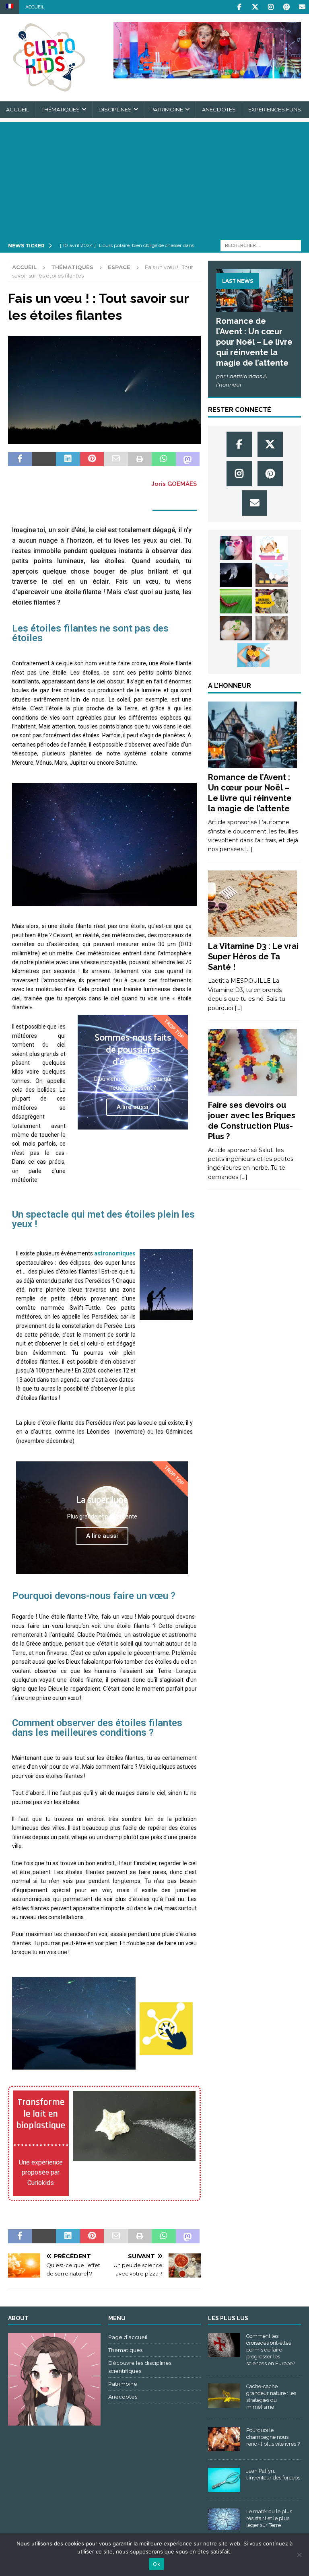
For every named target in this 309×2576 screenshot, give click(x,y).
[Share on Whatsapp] (164, 459)
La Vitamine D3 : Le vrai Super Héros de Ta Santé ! (253, 957)
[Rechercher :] (261, 245)
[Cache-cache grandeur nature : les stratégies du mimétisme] (224, 2395)
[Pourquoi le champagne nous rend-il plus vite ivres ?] (224, 2439)
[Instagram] (271, 7)
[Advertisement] (154, 178)
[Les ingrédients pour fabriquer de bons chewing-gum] (236, 548)
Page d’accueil (128, 2337)
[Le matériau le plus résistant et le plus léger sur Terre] (224, 2519)
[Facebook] (239, 7)
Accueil (35, 7)
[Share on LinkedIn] (68, 459)
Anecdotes (219, 109)
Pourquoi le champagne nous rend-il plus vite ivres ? (273, 2437)
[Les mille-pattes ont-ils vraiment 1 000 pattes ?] (236, 601)
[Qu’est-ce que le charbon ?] (272, 575)
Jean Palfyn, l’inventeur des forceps (273, 2474)
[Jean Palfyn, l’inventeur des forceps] (224, 2480)
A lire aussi (133, 1107)
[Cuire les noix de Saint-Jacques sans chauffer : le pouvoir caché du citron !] (236, 628)
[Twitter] (255, 7)
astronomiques (115, 1253)
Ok (157, 2564)
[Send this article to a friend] (116, 459)
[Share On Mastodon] (188, 459)
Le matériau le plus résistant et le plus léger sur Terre (269, 2518)
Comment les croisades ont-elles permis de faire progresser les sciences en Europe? (271, 2350)
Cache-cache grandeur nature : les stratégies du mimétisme (271, 2397)
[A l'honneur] (252, 735)
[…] (249, 849)
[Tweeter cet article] (44, 459)
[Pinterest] (286, 7)
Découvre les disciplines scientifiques (140, 2367)
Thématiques (61, 109)
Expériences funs (275, 109)
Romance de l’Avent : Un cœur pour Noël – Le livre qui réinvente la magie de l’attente (254, 342)
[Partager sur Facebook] (20, 459)
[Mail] (302, 7)
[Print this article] (140, 459)
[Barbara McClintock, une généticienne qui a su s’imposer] (272, 601)
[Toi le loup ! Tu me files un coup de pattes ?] (272, 628)
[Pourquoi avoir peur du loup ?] (236, 575)
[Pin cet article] (92, 459)
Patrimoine (167, 109)
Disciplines (115, 109)
